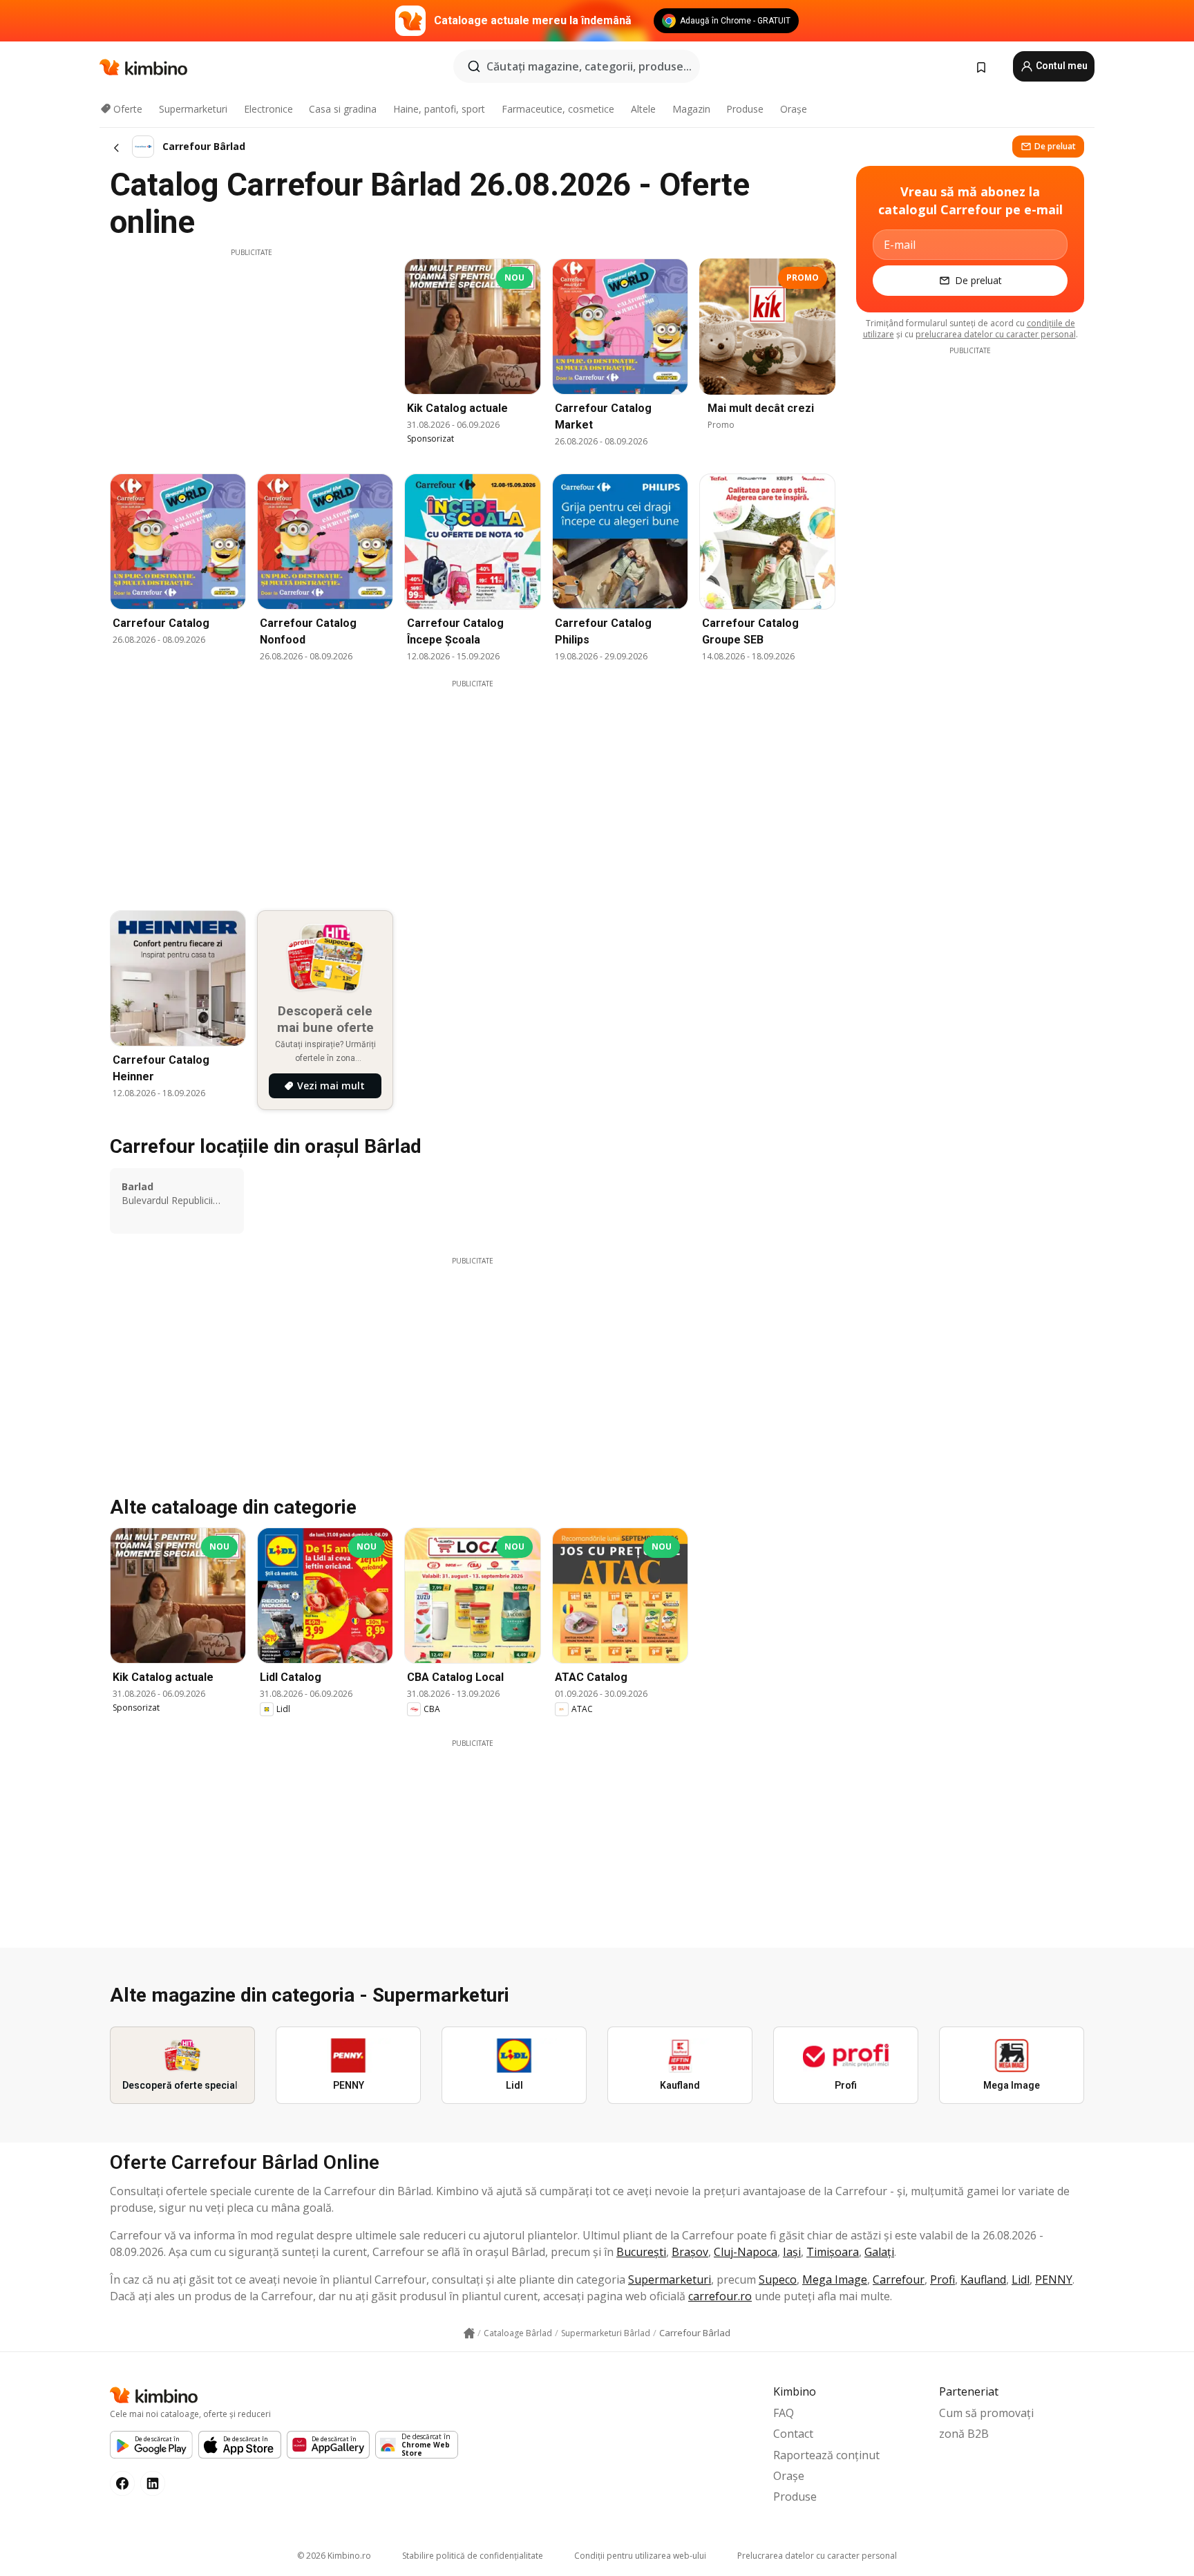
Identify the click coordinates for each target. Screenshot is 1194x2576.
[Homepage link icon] (469, 2333)
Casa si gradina (343, 109)
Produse (745, 109)
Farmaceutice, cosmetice (558, 109)
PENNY (1054, 2279)
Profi (942, 2279)
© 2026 (334, 2556)
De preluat (1055, 146)
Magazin (691, 109)
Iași (792, 2252)
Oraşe (794, 109)
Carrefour (899, 2279)
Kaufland (983, 2279)
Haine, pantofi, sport (439, 109)
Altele (643, 109)
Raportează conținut (826, 2455)
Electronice (268, 109)
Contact (793, 2434)
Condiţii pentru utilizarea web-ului (640, 2556)
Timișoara (833, 2252)
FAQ (784, 2413)
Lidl (1021, 2279)
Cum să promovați (986, 2413)
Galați (879, 2252)
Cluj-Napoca (746, 2252)
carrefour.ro (720, 2296)
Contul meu (1061, 66)
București (641, 2252)
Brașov (690, 2252)
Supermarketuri (193, 109)
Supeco (778, 2279)
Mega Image (835, 2279)
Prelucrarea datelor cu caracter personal (817, 2556)
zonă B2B (964, 2434)
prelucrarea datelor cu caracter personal (996, 334)
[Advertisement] (252, 355)
